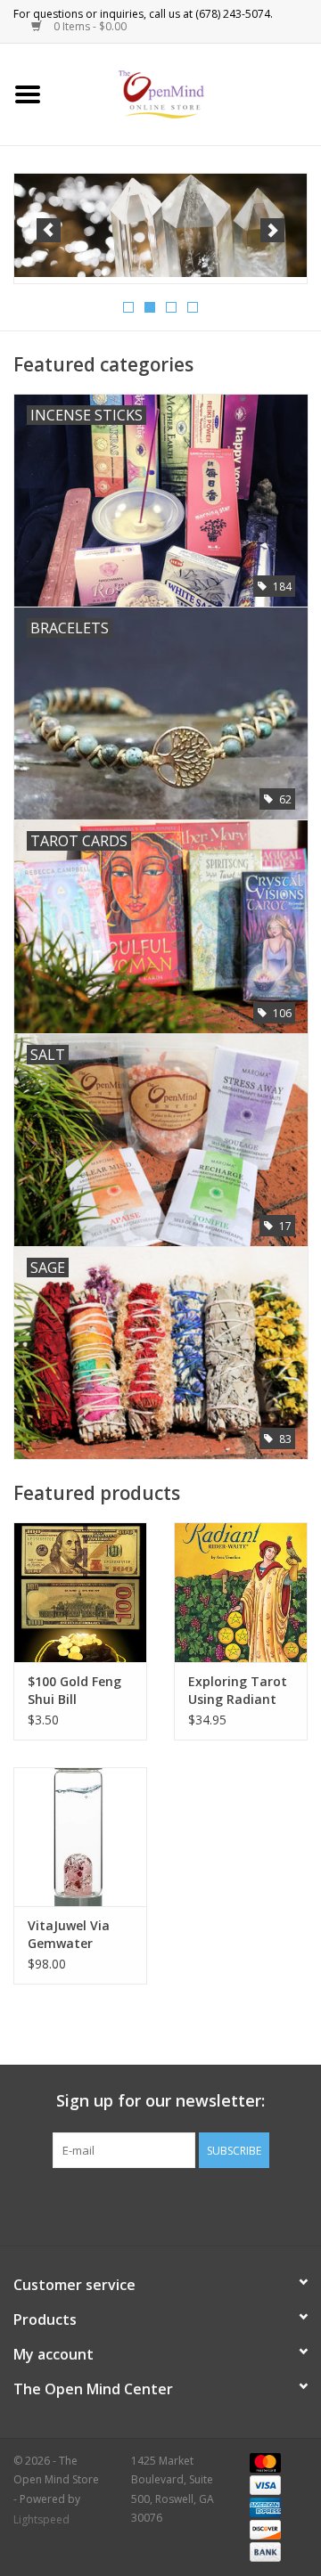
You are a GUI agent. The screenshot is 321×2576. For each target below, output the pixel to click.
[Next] (272, 230)
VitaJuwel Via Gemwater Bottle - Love (69, 1935)
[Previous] (49, 230)
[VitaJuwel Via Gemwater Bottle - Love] (80, 1837)
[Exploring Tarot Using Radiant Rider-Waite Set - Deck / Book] (241, 1592)
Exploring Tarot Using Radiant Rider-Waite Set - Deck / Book (238, 1691)
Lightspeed (41, 2519)
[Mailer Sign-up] (171, 225)
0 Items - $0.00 (89, 26)
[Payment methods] (262, 2462)
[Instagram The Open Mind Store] (257, 2205)
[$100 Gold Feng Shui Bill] (80, 1592)
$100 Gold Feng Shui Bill (74, 1690)
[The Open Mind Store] (189, 93)
